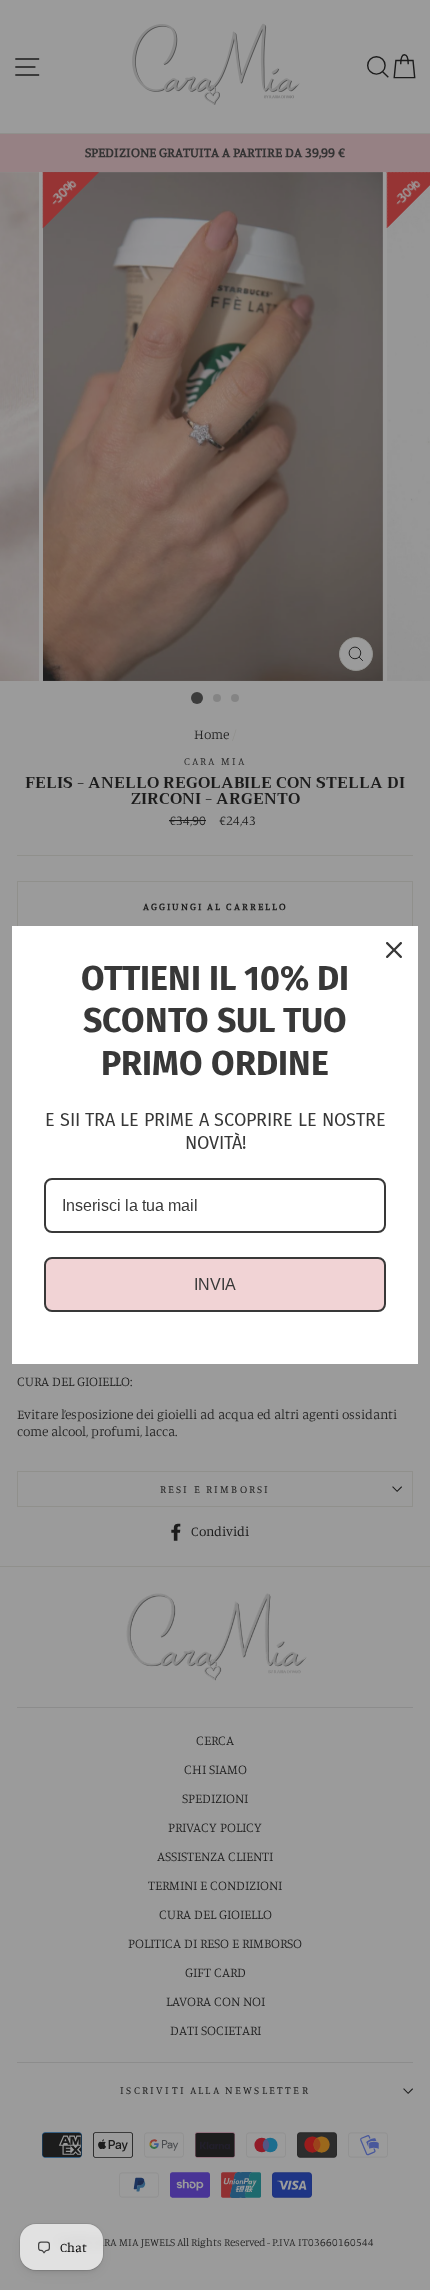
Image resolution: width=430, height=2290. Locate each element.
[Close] (394, 950)
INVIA (215, 1284)
